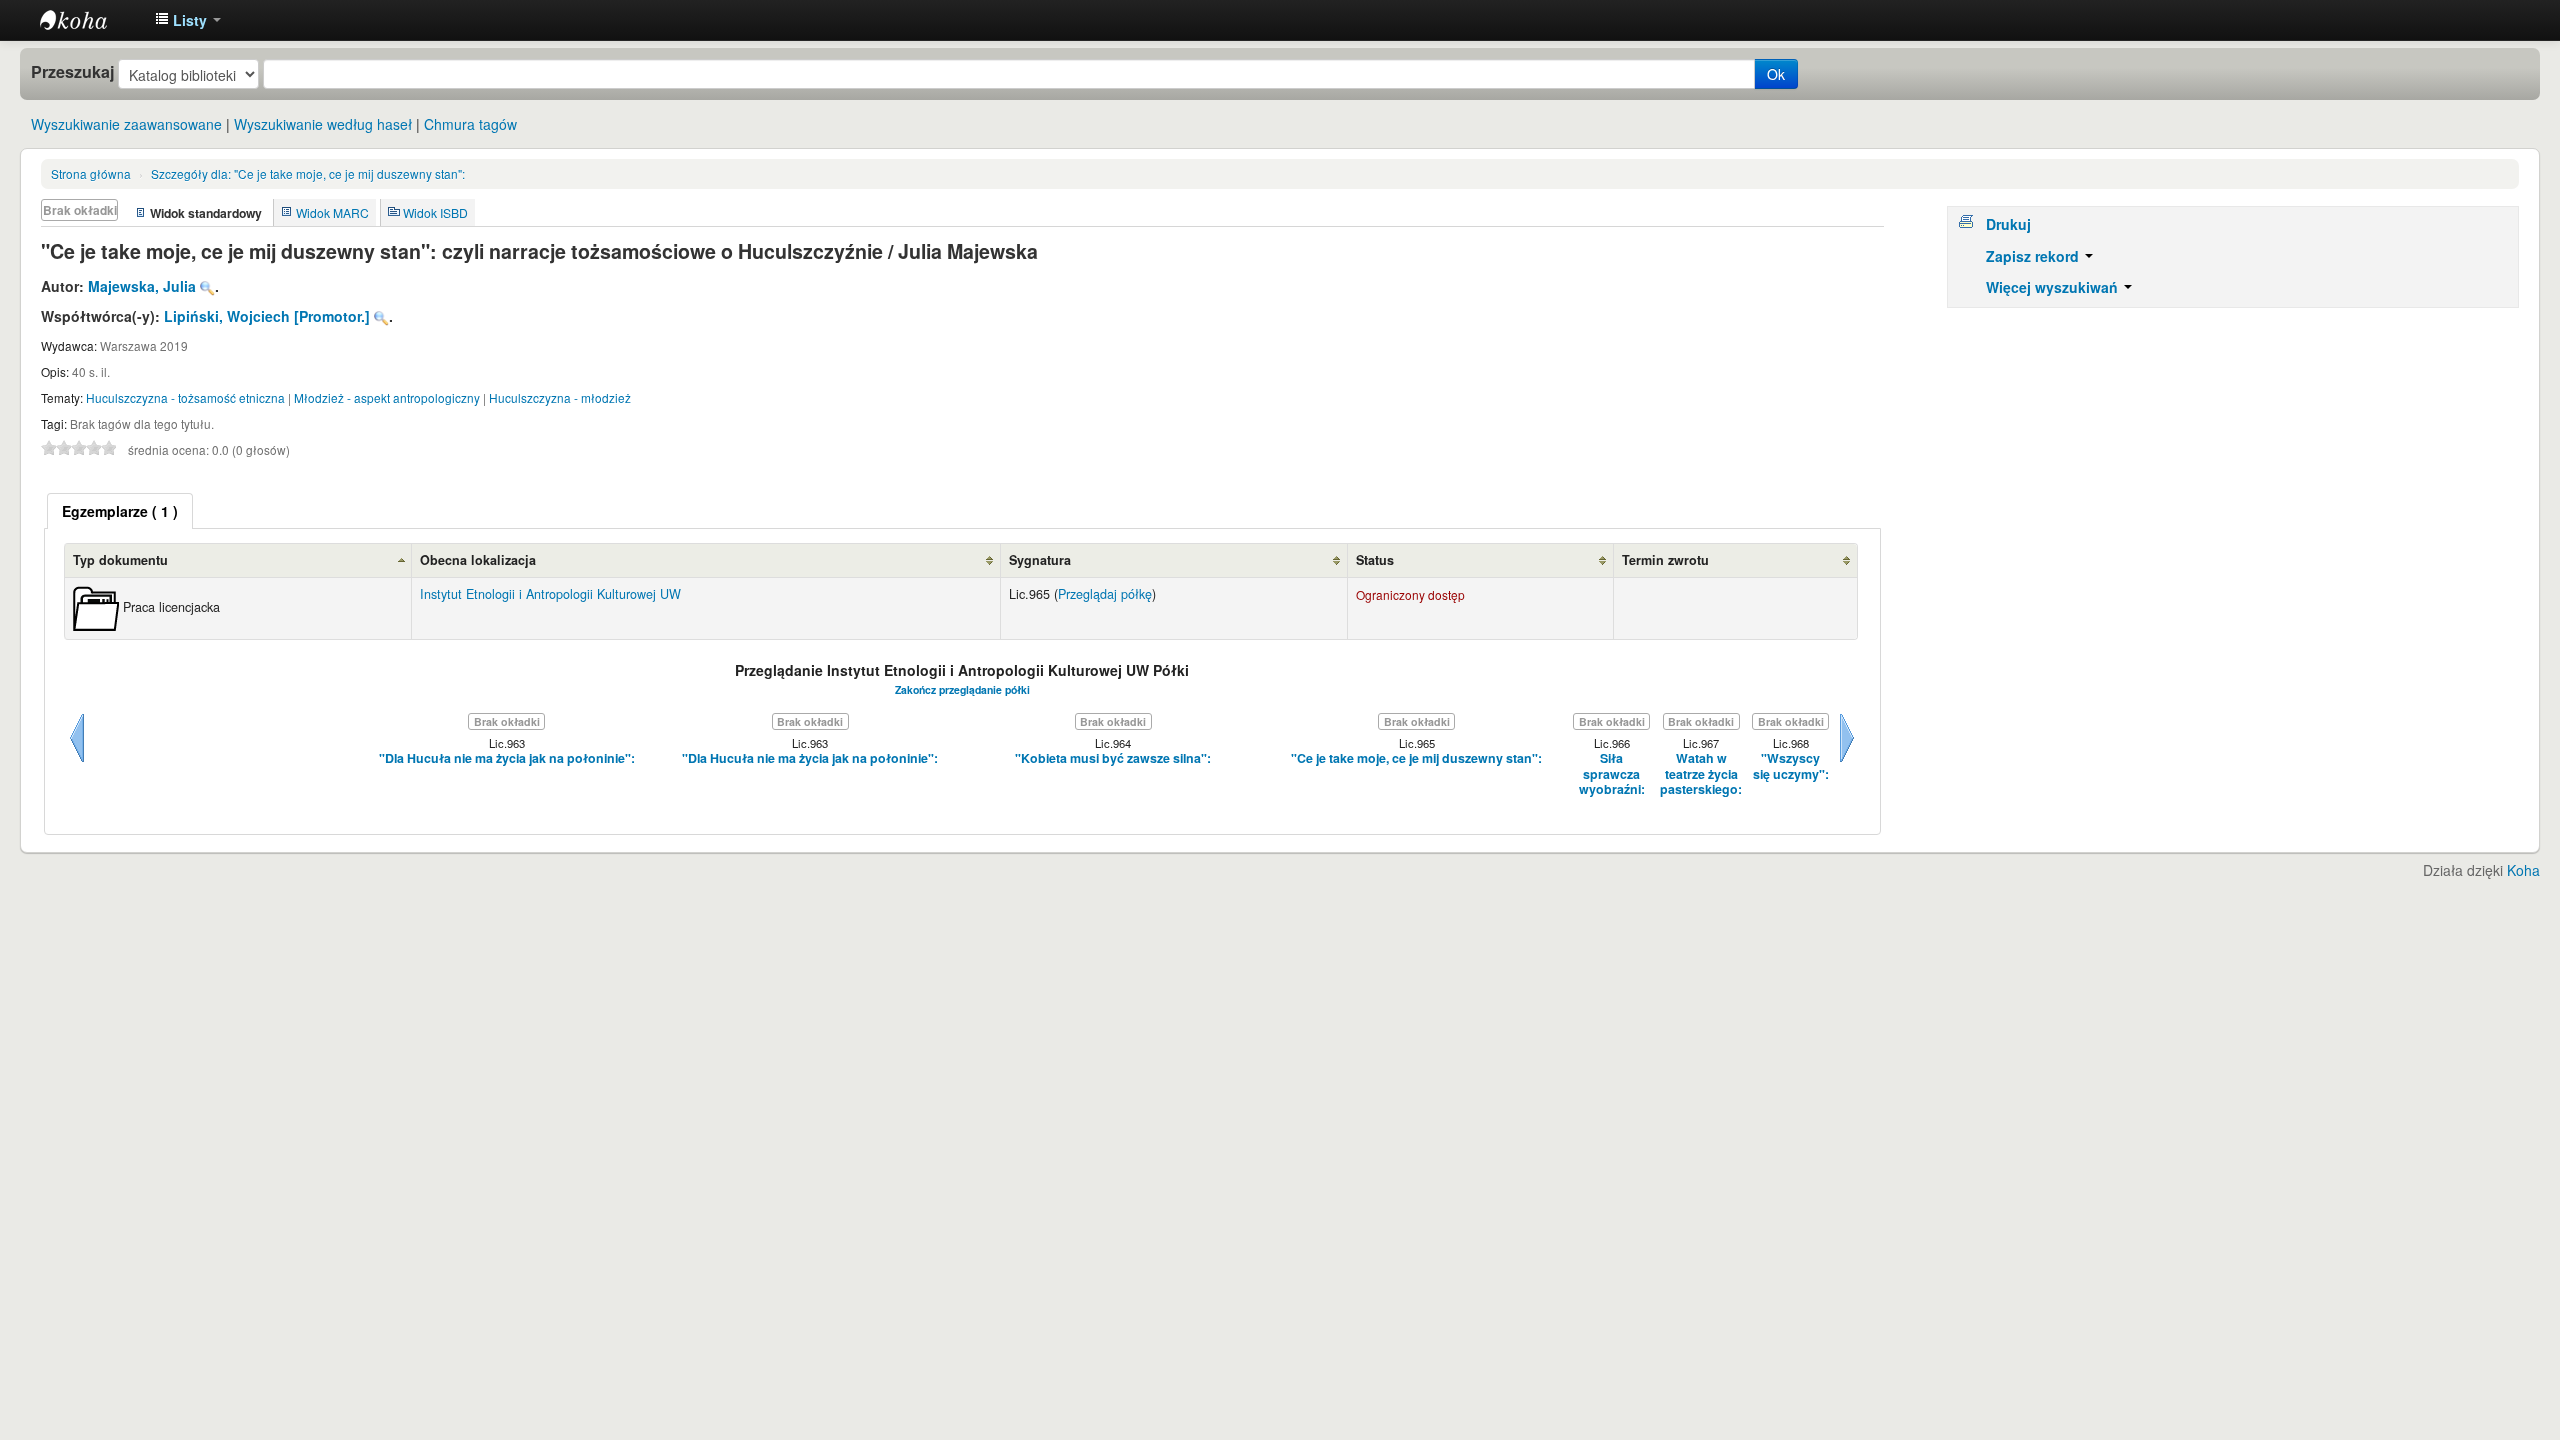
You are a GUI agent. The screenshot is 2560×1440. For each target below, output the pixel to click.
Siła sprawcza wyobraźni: (1612, 774)
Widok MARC (332, 212)
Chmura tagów (470, 124)
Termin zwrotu (1665, 560)
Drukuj (2008, 224)
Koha (2523, 870)
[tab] (120, 511)
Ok (1776, 74)
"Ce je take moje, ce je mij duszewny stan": (308, 173)
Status (1375, 560)
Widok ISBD (435, 212)
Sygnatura (1040, 560)
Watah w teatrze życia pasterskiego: (1701, 774)
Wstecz (77, 762)
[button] (188, 20)
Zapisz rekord (2034, 256)
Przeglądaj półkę (1105, 594)
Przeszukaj (72, 72)
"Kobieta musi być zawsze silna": (1113, 758)
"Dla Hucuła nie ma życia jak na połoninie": (507, 758)
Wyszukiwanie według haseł (323, 124)
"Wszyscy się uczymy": (1791, 766)
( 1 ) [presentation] (120, 511)
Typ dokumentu (120, 560)
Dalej (1847, 762)
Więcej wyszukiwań (2054, 287)
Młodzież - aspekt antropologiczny (387, 397)
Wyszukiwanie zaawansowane (126, 124)
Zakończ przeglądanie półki (962, 689)
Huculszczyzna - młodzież (560, 397)
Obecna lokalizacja (478, 560)
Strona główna (91, 173)
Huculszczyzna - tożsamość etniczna (185, 397)
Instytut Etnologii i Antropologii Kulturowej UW (90, 20)
